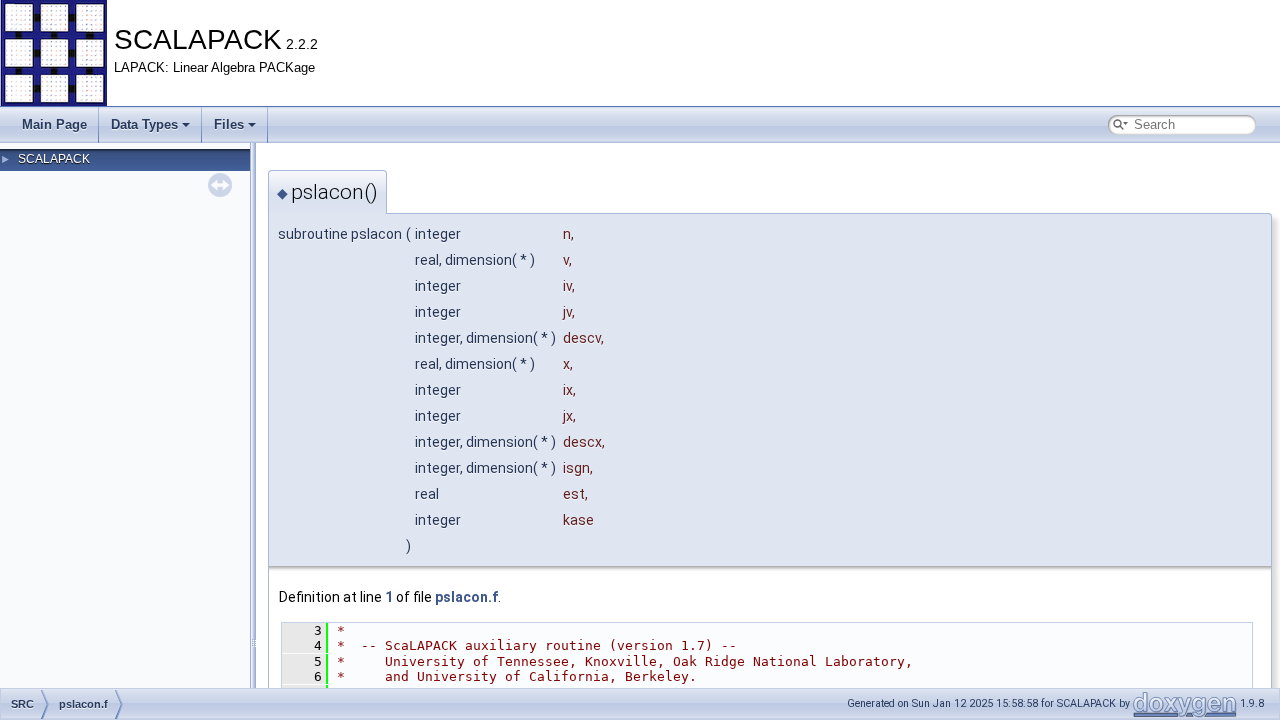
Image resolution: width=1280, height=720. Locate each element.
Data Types (144, 124)
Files (229, 124)
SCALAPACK (54, 159)
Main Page (54, 124)
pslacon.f (466, 597)
